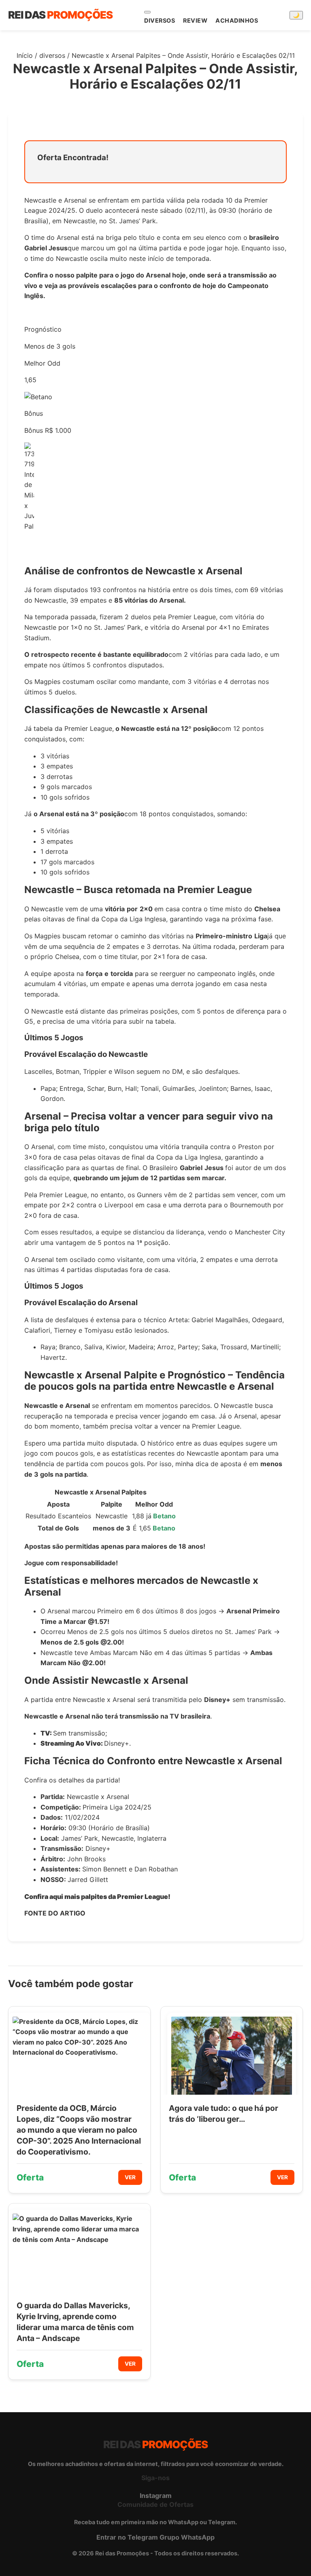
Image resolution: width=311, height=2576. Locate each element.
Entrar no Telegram (127, 2537)
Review (195, 20)
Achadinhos (237, 20)
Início (25, 55)
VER (130, 2177)
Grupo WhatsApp (187, 2537)
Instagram (156, 2496)
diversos (160, 20)
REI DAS (60, 15)
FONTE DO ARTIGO (55, 1913)
